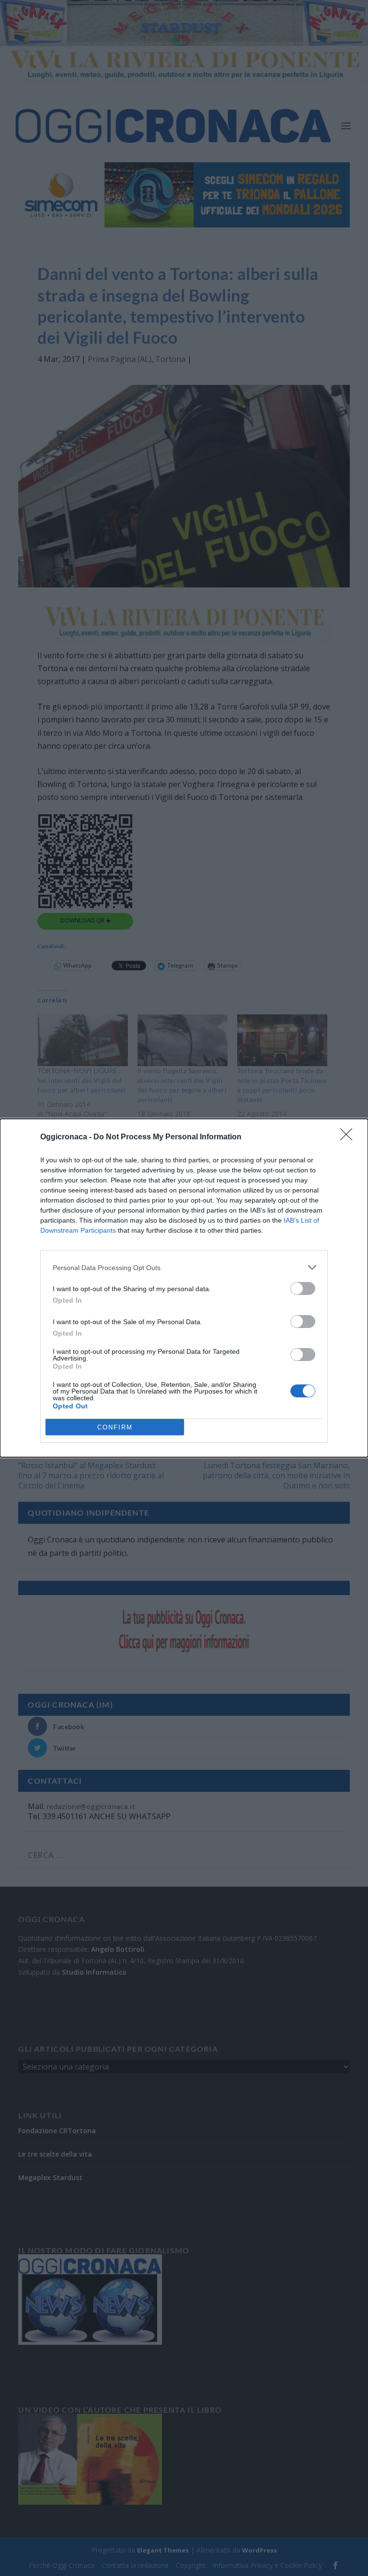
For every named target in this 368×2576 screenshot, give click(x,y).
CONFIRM (115, 1427)
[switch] (303, 1288)
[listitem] (184, 1267)
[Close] (349, 1137)
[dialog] (184, 1288)
